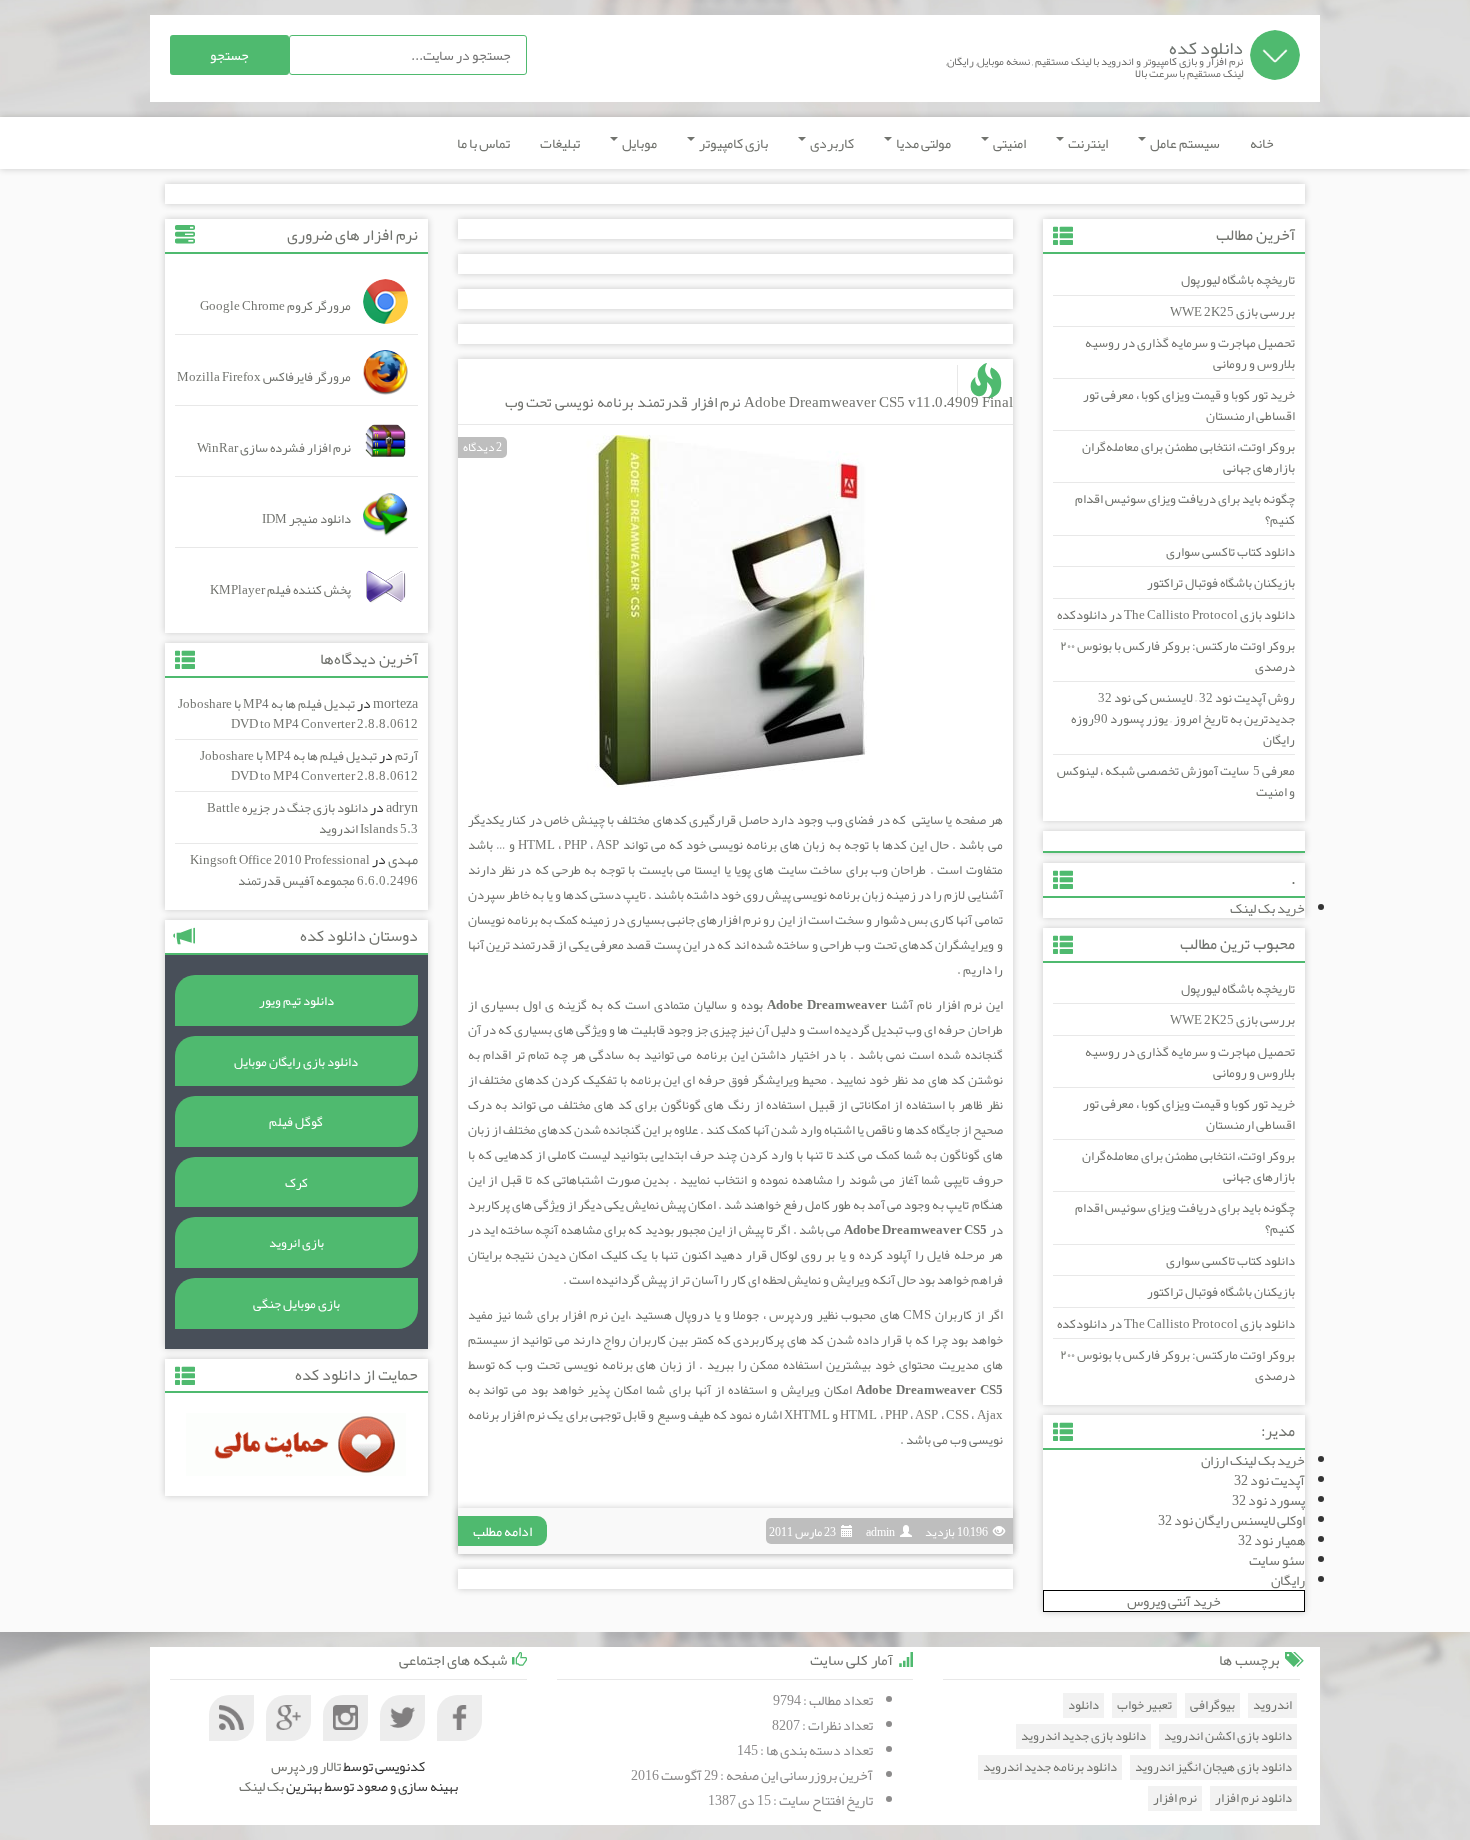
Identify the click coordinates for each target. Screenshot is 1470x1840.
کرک (296, 1183)
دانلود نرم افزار (1253, 1798)
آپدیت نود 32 (1269, 1480)
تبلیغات (560, 143)
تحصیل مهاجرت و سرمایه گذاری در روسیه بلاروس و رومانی (1190, 353)
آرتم (406, 756)
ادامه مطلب (502, 1531)
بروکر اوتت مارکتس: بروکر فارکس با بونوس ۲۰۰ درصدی (1177, 656)
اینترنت (1087, 143)
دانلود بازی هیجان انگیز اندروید (1213, 1767)
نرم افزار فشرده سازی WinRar (274, 448)
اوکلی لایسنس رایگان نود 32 (1231, 1520)
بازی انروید (296, 1243)
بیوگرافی (1212, 1705)
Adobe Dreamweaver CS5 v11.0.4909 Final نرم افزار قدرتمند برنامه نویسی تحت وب (759, 402)
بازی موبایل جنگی (296, 1304)
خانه (1262, 143)
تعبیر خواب (1144, 1705)
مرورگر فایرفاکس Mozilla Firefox (264, 377)
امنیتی (1008, 143)
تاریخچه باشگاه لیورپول (1238, 280)
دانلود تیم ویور (296, 1001)
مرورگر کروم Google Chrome (275, 306)
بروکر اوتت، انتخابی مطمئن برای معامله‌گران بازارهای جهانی (1188, 457)
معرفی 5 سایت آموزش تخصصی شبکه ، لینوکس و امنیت (1176, 781)
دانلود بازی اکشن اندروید (1228, 1736)
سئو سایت (1277, 1560)
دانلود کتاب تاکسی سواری (1230, 552)
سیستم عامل (1184, 143)
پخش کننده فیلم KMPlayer (280, 590)
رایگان (1288, 1580)
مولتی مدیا (922, 143)
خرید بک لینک (1267, 908)
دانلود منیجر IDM (306, 519)
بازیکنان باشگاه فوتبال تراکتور (1221, 583)
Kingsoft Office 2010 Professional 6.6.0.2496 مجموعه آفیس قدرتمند (304, 870)
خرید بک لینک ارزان (1253, 1460)
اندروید (1272, 1705)
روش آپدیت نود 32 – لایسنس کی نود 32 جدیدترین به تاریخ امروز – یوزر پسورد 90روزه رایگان (1183, 718)
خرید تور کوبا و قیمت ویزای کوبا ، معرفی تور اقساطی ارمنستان (1189, 405)
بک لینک (261, 1786)
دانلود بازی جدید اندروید (1083, 1736)
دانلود (1083, 1705)
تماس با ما (483, 143)
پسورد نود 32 (1268, 1500)
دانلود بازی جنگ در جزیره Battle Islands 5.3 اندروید (312, 818)
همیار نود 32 (1271, 1540)
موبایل (638, 143)
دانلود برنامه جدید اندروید (1050, 1767)
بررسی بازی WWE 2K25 (1232, 312)
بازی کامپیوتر (732, 143)
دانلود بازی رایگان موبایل (296, 1062)
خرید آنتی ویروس (1174, 1601)
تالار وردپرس (306, 1766)
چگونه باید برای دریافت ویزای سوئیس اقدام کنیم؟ (1185, 509)
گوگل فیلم (296, 1122)
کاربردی (831, 143)
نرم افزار (1175, 1798)
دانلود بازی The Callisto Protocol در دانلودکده (1176, 615)
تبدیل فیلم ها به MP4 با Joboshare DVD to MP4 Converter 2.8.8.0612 (298, 714)
